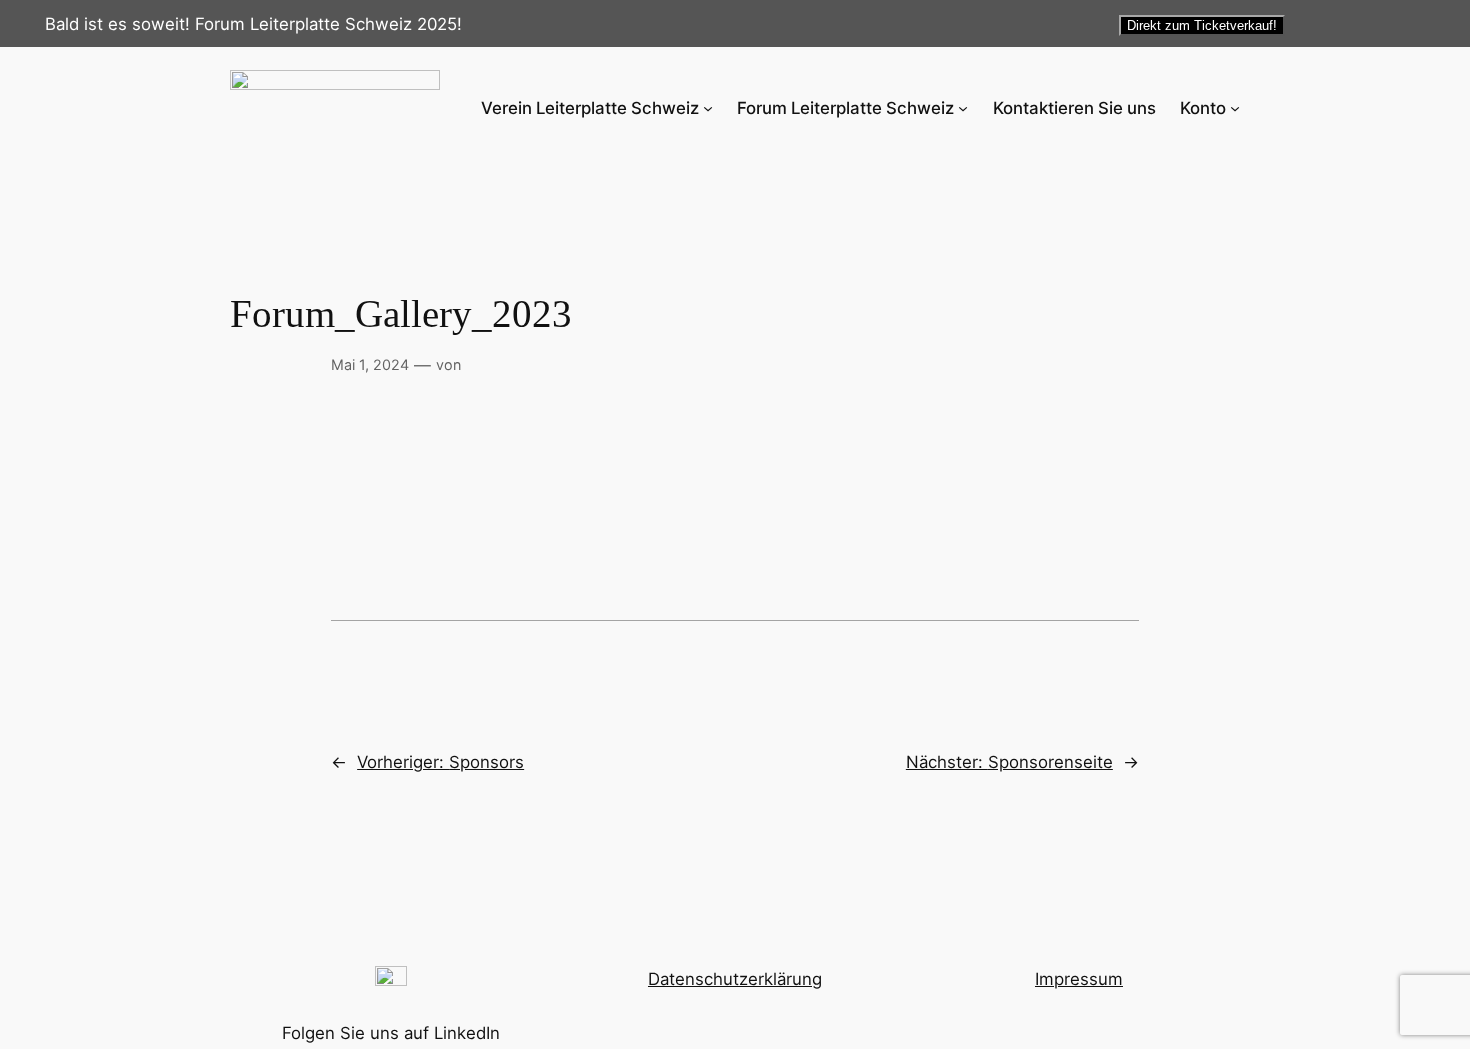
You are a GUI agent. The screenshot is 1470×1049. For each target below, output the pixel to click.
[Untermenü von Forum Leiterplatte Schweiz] (963, 108)
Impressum (1079, 979)
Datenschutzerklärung (735, 979)
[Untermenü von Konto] (1235, 108)
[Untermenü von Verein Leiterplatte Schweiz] (708, 108)
